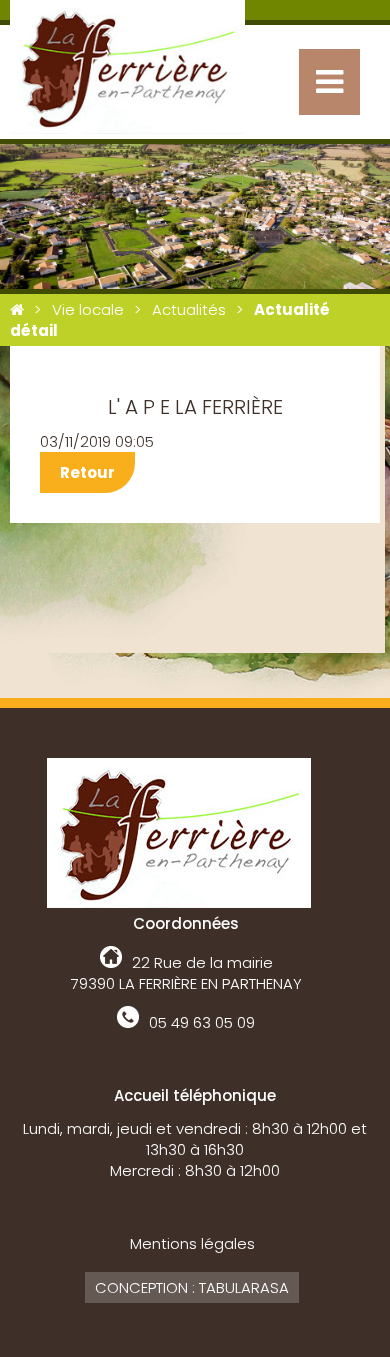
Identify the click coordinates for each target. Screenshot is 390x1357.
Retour (87, 472)
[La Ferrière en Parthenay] (17, 309)
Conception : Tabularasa (192, 1287)
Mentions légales (192, 1243)
